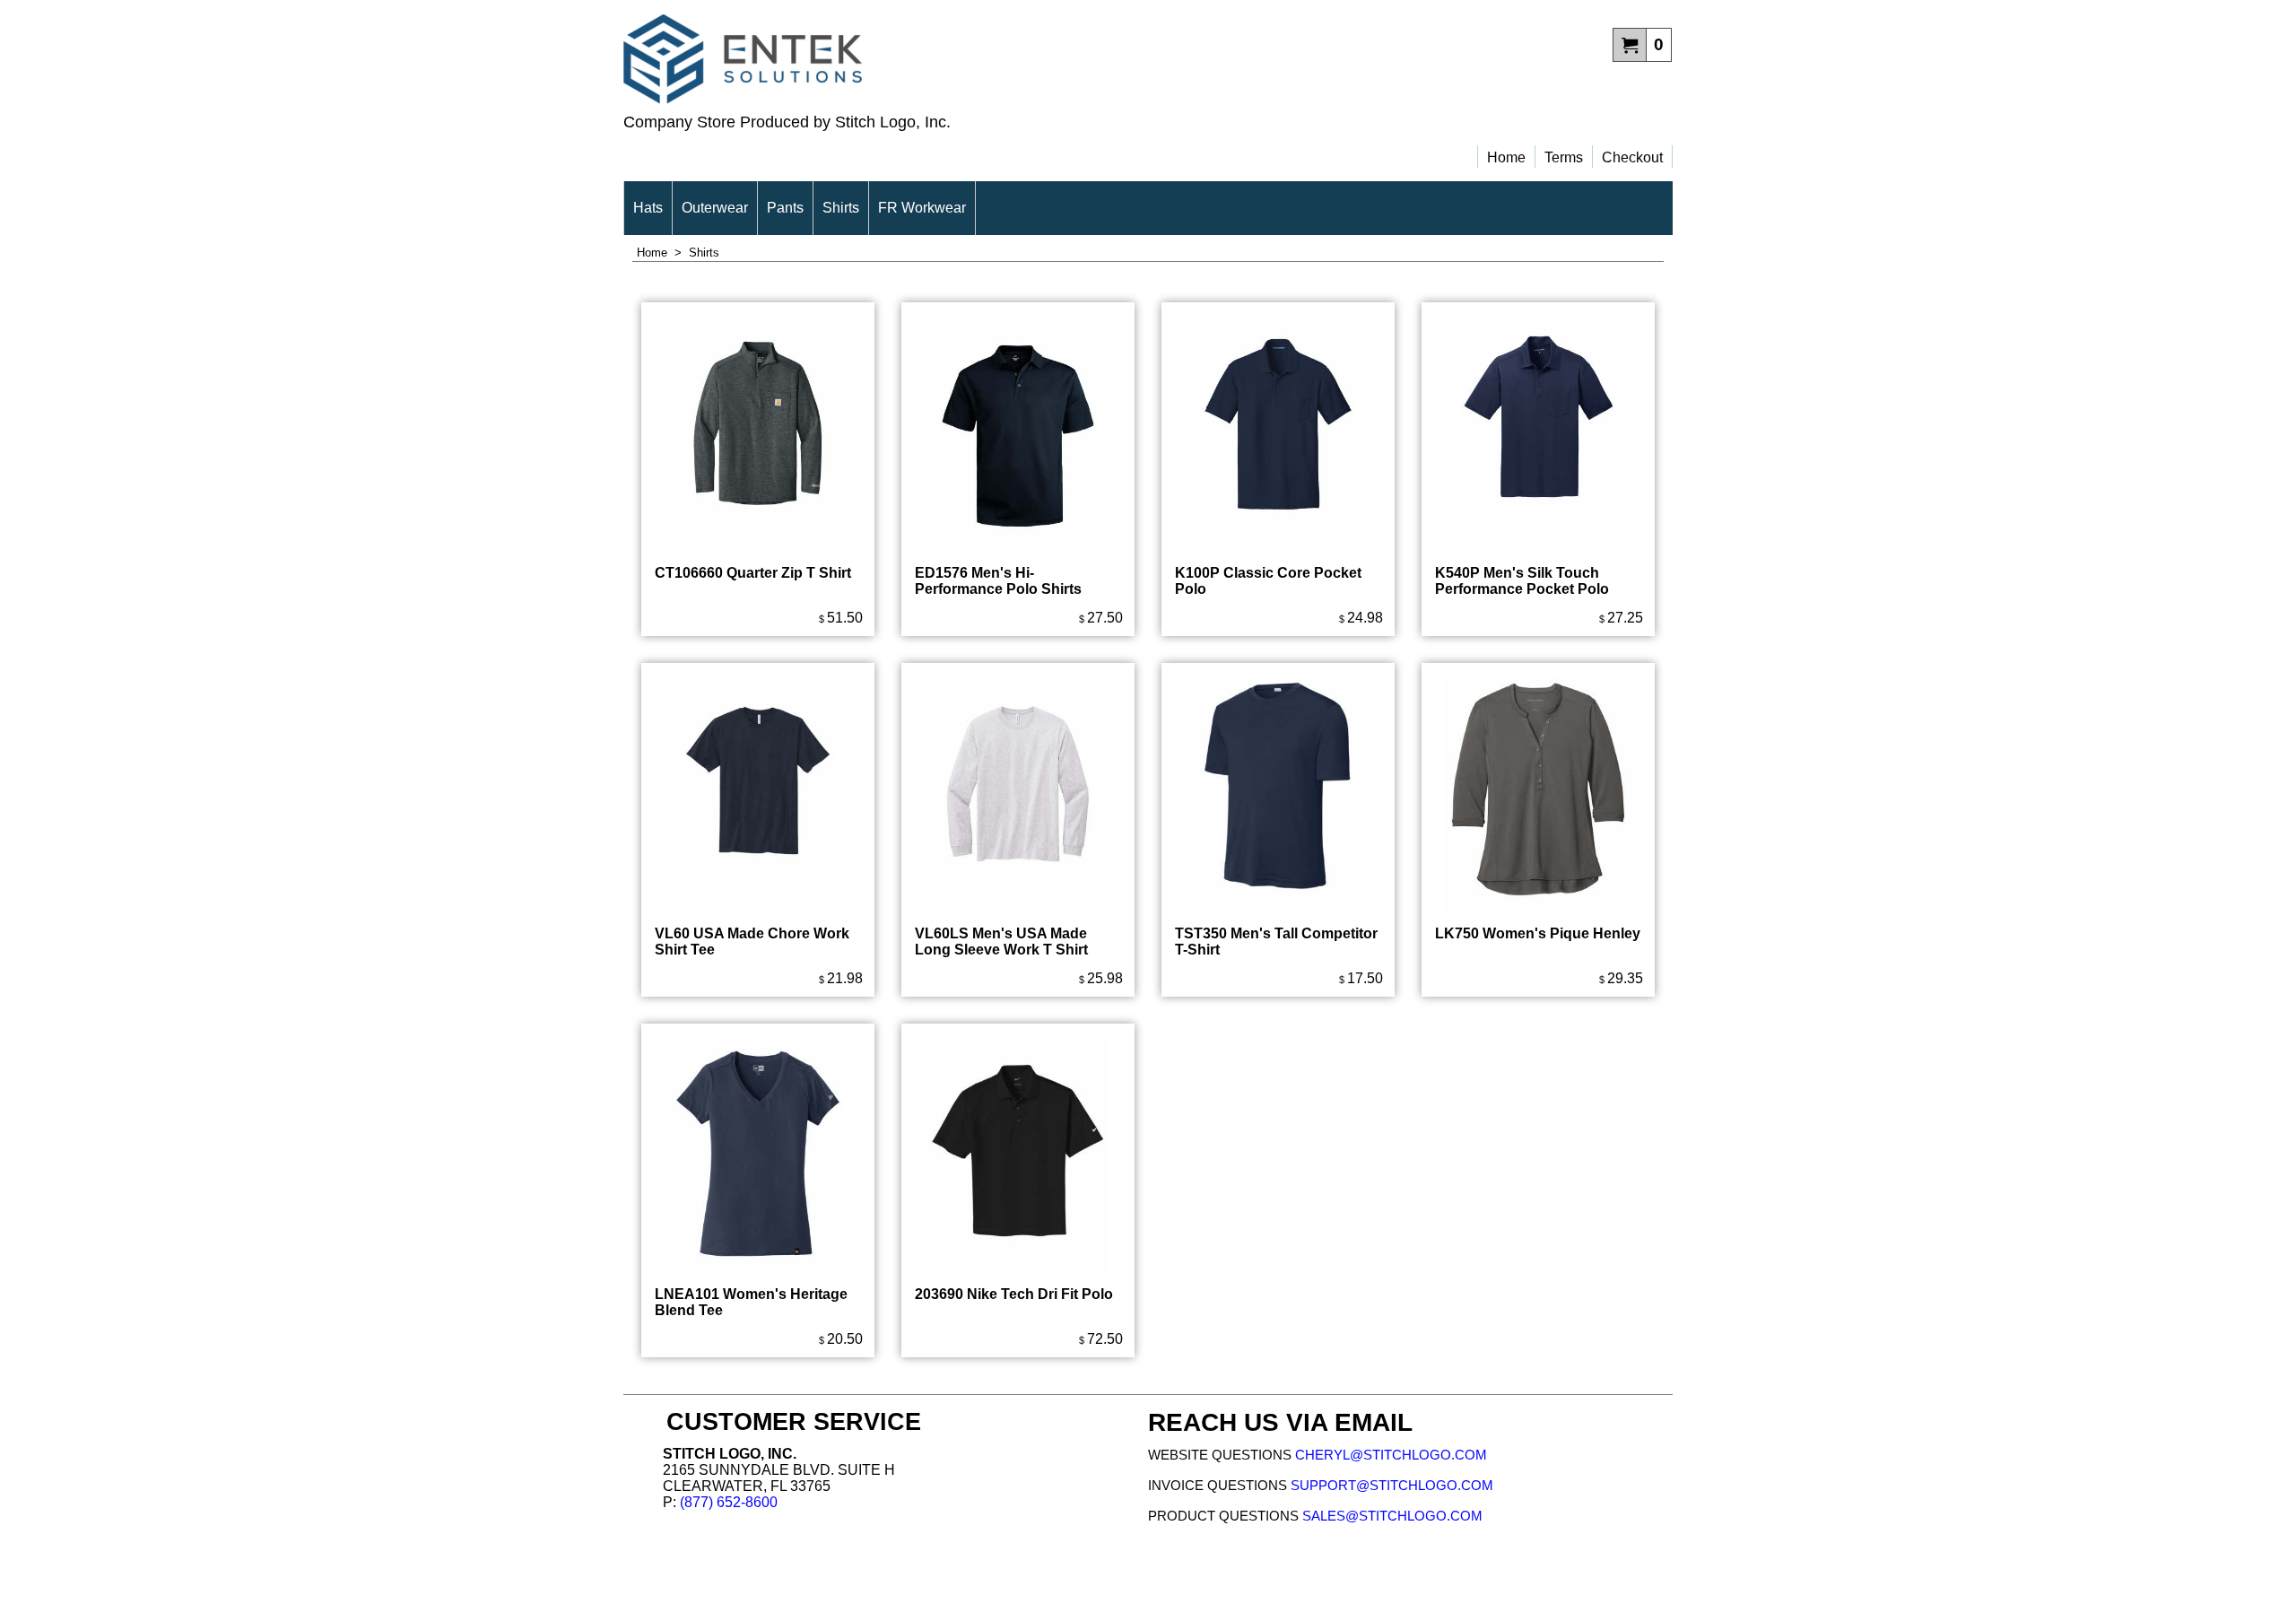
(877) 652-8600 (729, 1502)
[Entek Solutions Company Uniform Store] (886, 59)
